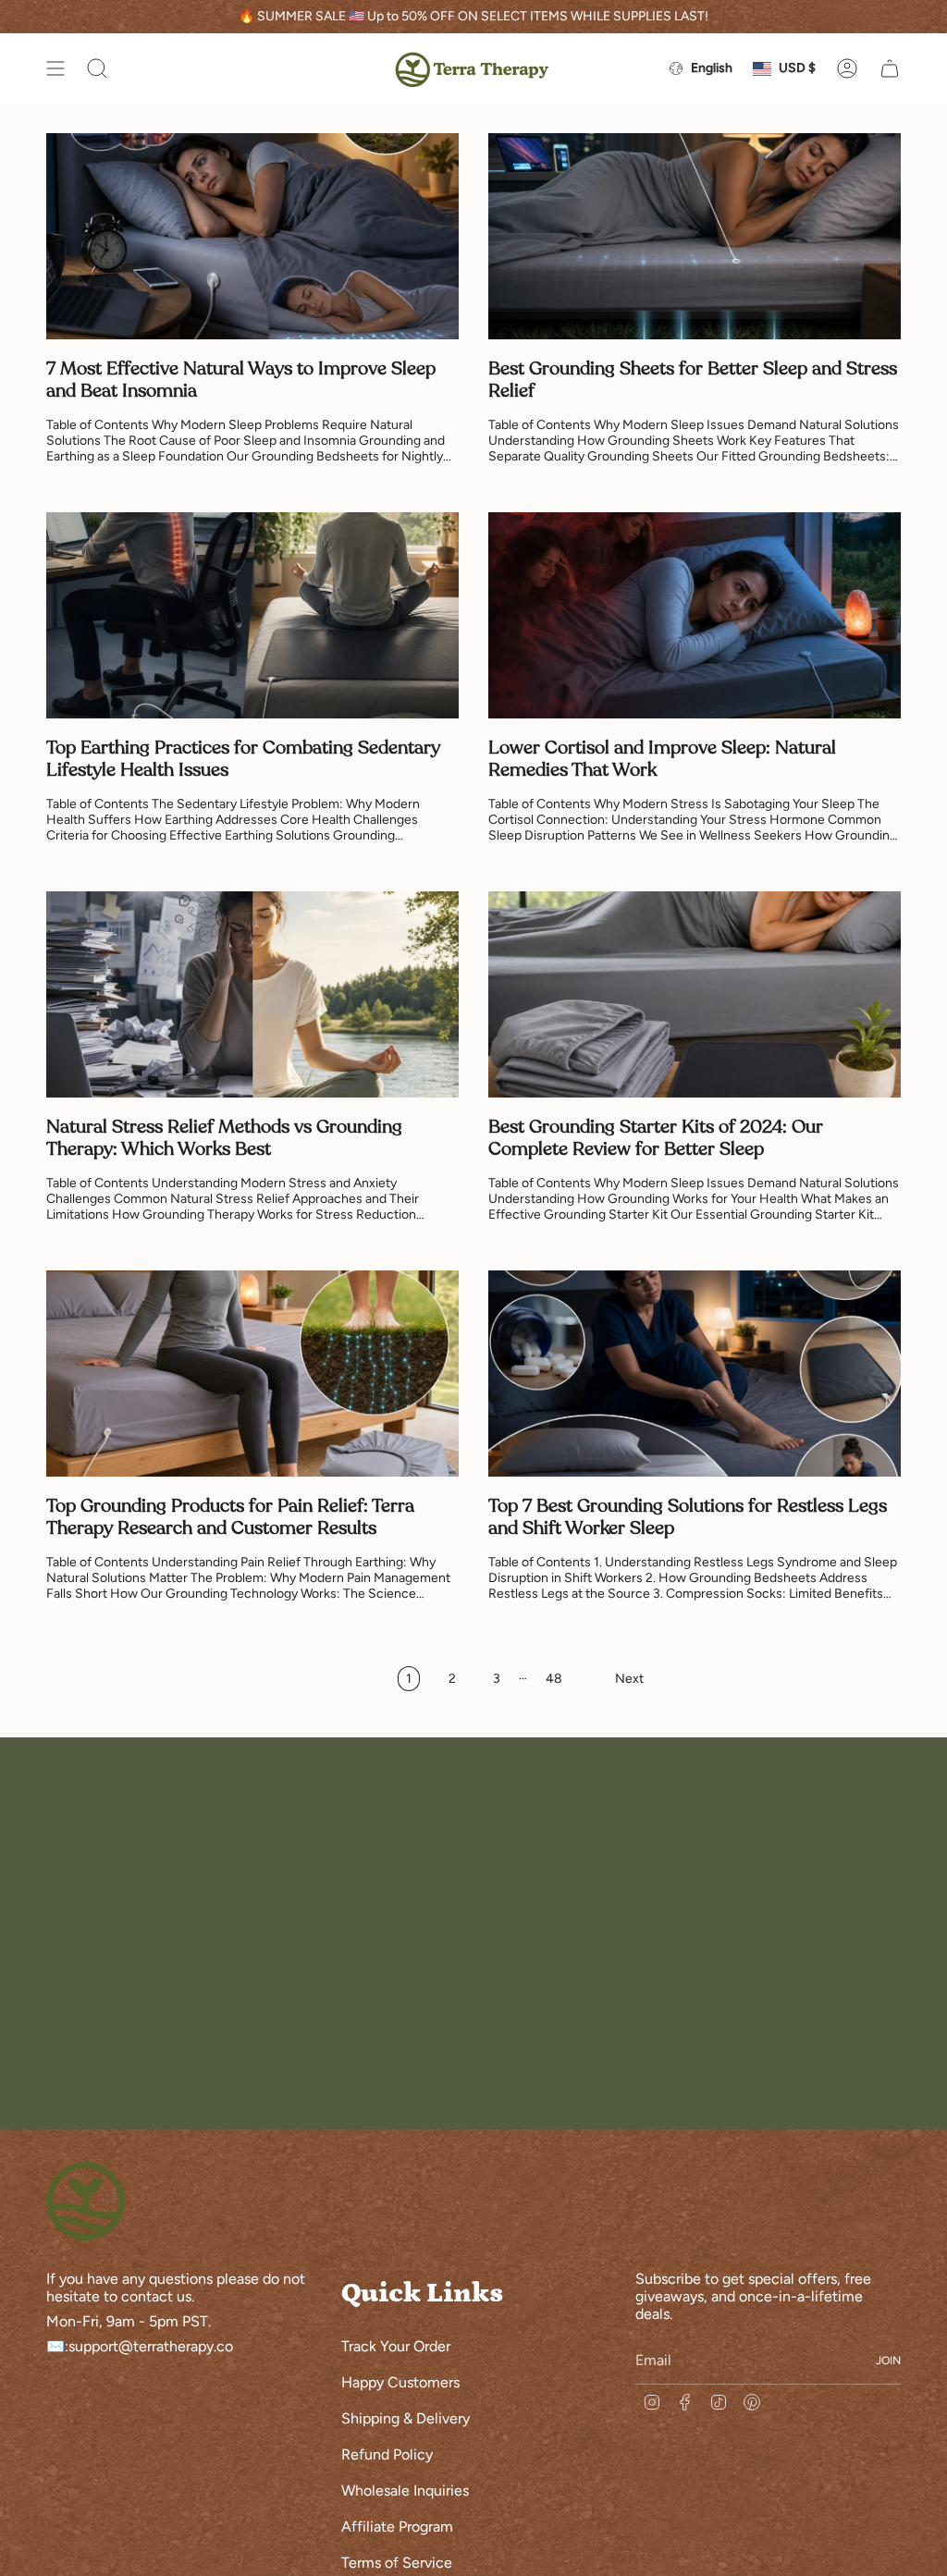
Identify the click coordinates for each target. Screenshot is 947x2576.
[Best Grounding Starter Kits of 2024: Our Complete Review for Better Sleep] (695, 994)
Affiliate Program (397, 2527)
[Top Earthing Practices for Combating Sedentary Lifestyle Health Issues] (252, 615)
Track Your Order (396, 2346)
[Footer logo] (86, 2201)
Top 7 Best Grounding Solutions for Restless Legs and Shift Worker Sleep (688, 1517)
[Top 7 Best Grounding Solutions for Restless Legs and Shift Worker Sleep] (695, 1374)
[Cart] (890, 68)
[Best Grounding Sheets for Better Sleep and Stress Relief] (695, 236)
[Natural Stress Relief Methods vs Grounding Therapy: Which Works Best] (252, 994)
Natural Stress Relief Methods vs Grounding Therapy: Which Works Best (224, 1138)
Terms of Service (397, 2563)
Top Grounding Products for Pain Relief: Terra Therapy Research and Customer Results (230, 1517)
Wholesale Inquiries (405, 2490)
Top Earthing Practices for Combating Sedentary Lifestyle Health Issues (243, 759)
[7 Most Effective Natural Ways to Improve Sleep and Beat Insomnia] (252, 236)
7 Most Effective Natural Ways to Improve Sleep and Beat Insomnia (241, 380)
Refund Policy (387, 2454)
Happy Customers (400, 2382)
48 (554, 1679)
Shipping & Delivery (406, 2418)
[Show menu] (55, 68)
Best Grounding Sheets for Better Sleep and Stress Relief (693, 380)
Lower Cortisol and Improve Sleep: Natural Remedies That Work (662, 759)
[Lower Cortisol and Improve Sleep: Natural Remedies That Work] (695, 615)
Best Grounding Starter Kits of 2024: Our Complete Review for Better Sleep (656, 1138)
